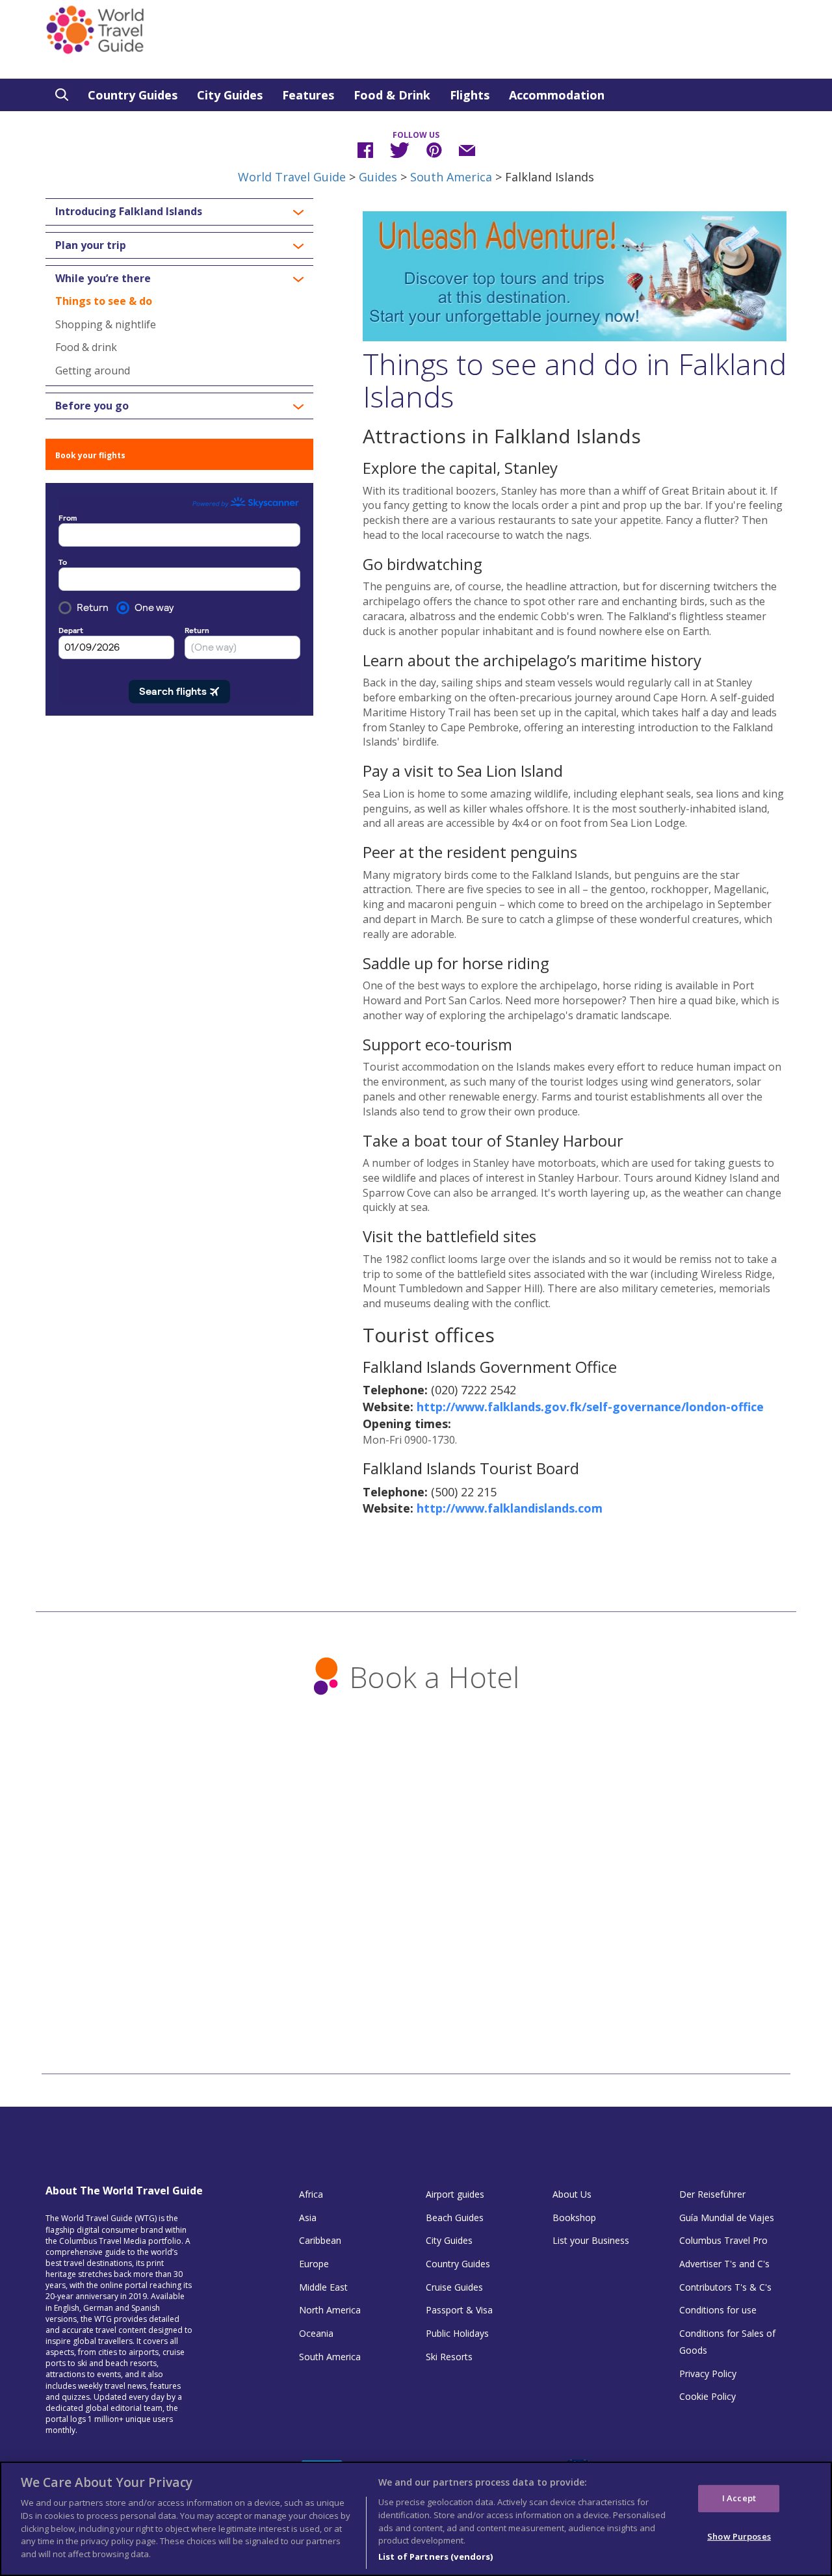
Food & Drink (392, 95)
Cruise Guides (454, 2287)
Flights (470, 95)
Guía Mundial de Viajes (727, 2218)
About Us (572, 2194)
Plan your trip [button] (91, 246)
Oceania (316, 2333)
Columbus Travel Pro (723, 2240)
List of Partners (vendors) (435, 2556)
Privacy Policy (708, 2374)
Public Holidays (457, 2333)
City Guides (230, 95)
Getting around (93, 371)
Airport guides (455, 2194)
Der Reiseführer (712, 2194)
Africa (311, 2194)
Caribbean (320, 2240)
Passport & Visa (459, 2310)
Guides (378, 177)
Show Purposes (739, 2536)
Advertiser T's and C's (724, 2264)
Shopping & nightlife (106, 324)
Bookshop (574, 2218)
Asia (308, 2218)
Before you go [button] (92, 406)
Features (308, 95)
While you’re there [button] (103, 279)
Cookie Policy (708, 2396)
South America (451, 177)
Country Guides (133, 95)
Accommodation (557, 95)
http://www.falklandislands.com (510, 1508)
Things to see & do (104, 301)
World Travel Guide (292, 177)
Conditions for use (718, 2310)
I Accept (739, 2498)
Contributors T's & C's (725, 2287)
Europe (314, 2264)
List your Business (591, 2240)
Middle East (323, 2287)
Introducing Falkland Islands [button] (129, 212)
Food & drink (86, 347)
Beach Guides (455, 2218)
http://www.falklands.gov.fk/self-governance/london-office (590, 1407)
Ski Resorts (449, 2357)
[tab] (179, 212)
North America (330, 2310)
